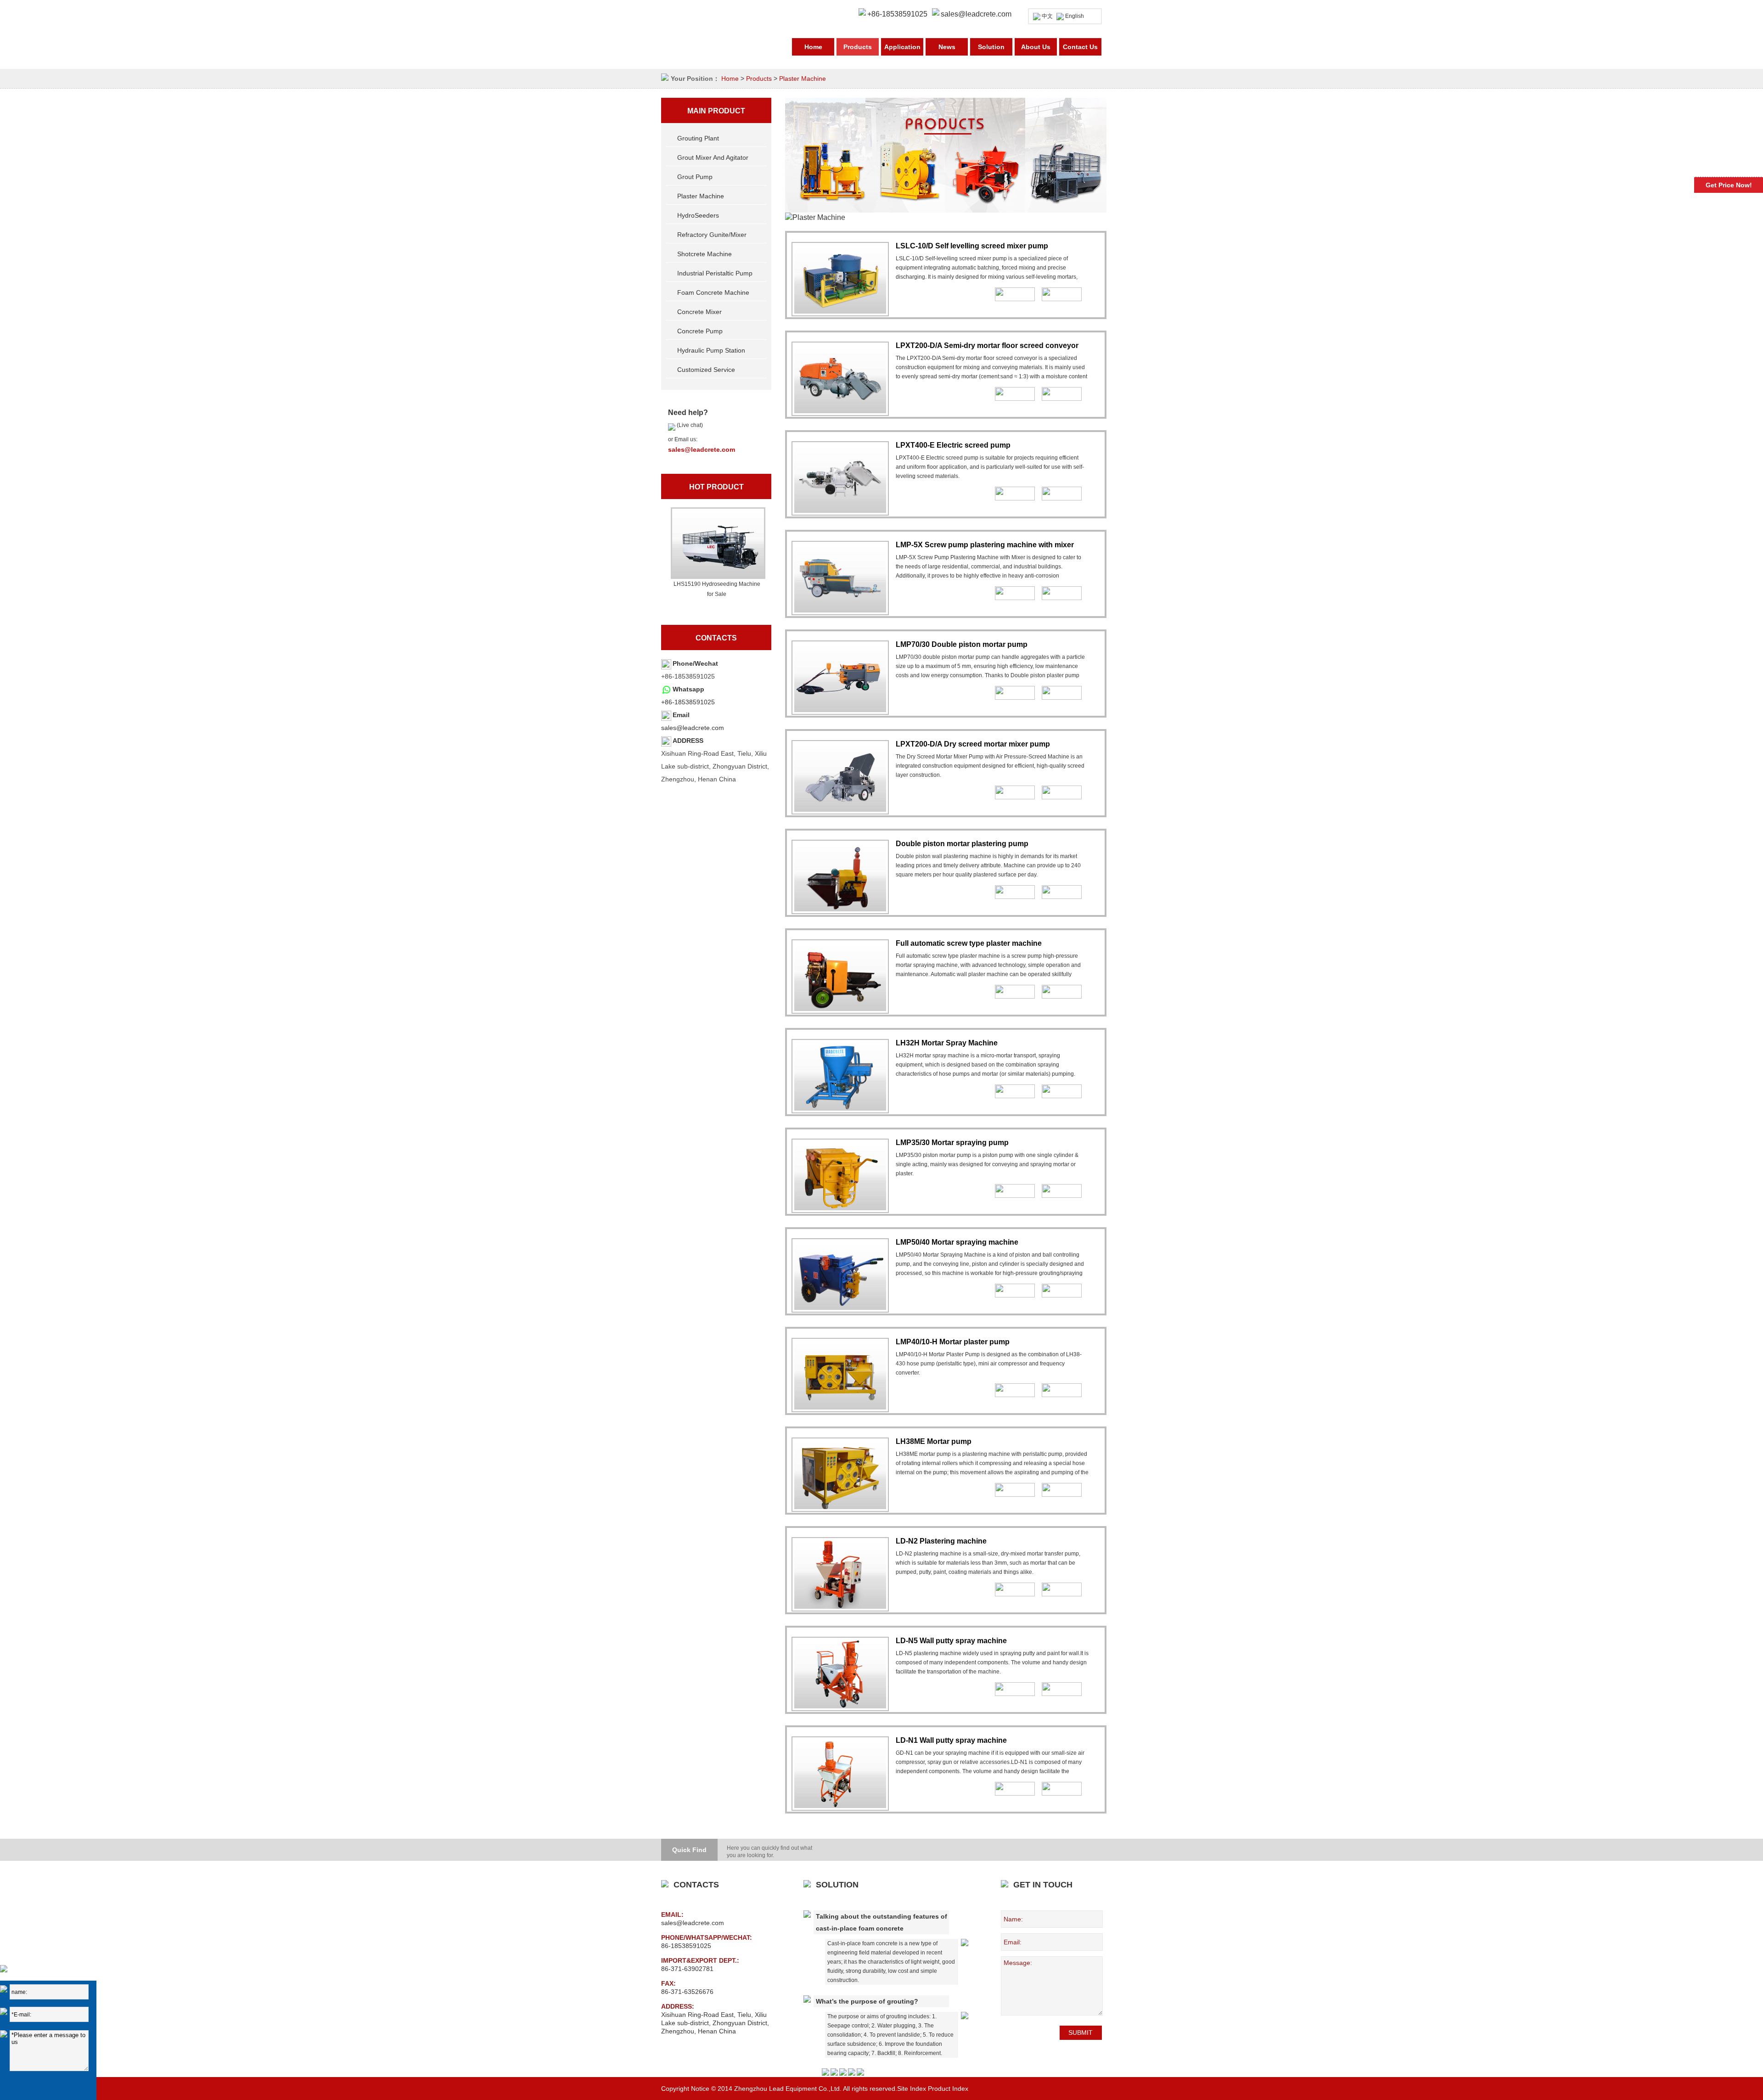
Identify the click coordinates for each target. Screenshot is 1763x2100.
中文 (1047, 16)
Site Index (912, 2089)
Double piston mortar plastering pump (962, 844)
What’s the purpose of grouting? (867, 2001)
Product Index (948, 2089)
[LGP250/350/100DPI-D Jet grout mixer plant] (717, 543)
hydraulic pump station (711, 350)
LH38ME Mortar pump (934, 1441)
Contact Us (1080, 47)
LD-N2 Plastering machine (941, 1541)
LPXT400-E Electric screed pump (953, 445)
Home (813, 47)
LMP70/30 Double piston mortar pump (962, 644)
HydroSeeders (698, 215)
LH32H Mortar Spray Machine (947, 1043)
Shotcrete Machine (705, 254)
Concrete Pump (700, 331)
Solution (991, 47)
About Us (1036, 47)
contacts (716, 638)
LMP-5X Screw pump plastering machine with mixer (985, 545)
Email (681, 715)
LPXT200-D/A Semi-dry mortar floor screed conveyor (987, 345)
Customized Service (706, 370)
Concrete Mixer (699, 312)
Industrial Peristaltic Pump (715, 273)
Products (858, 47)
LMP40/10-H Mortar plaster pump (953, 1342)
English (1075, 16)
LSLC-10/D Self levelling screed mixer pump (972, 246)
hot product (716, 487)
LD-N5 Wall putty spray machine (951, 1641)
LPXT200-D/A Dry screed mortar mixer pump (973, 744)
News (947, 47)
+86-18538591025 (688, 702)
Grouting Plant (698, 138)
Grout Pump (695, 177)
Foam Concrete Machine (713, 292)
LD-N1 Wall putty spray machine (951, 1740)
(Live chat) (689, 425)
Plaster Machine (803, 79)
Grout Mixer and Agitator (713, 157)
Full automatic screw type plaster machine (969, 943)
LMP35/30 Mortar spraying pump (952, 1143)
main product (716, 111)
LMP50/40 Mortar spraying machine (957, 1242)
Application (902, 47)
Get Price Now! (1729, 185)
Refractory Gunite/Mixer (712, 235)
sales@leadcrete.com (976, 14)
